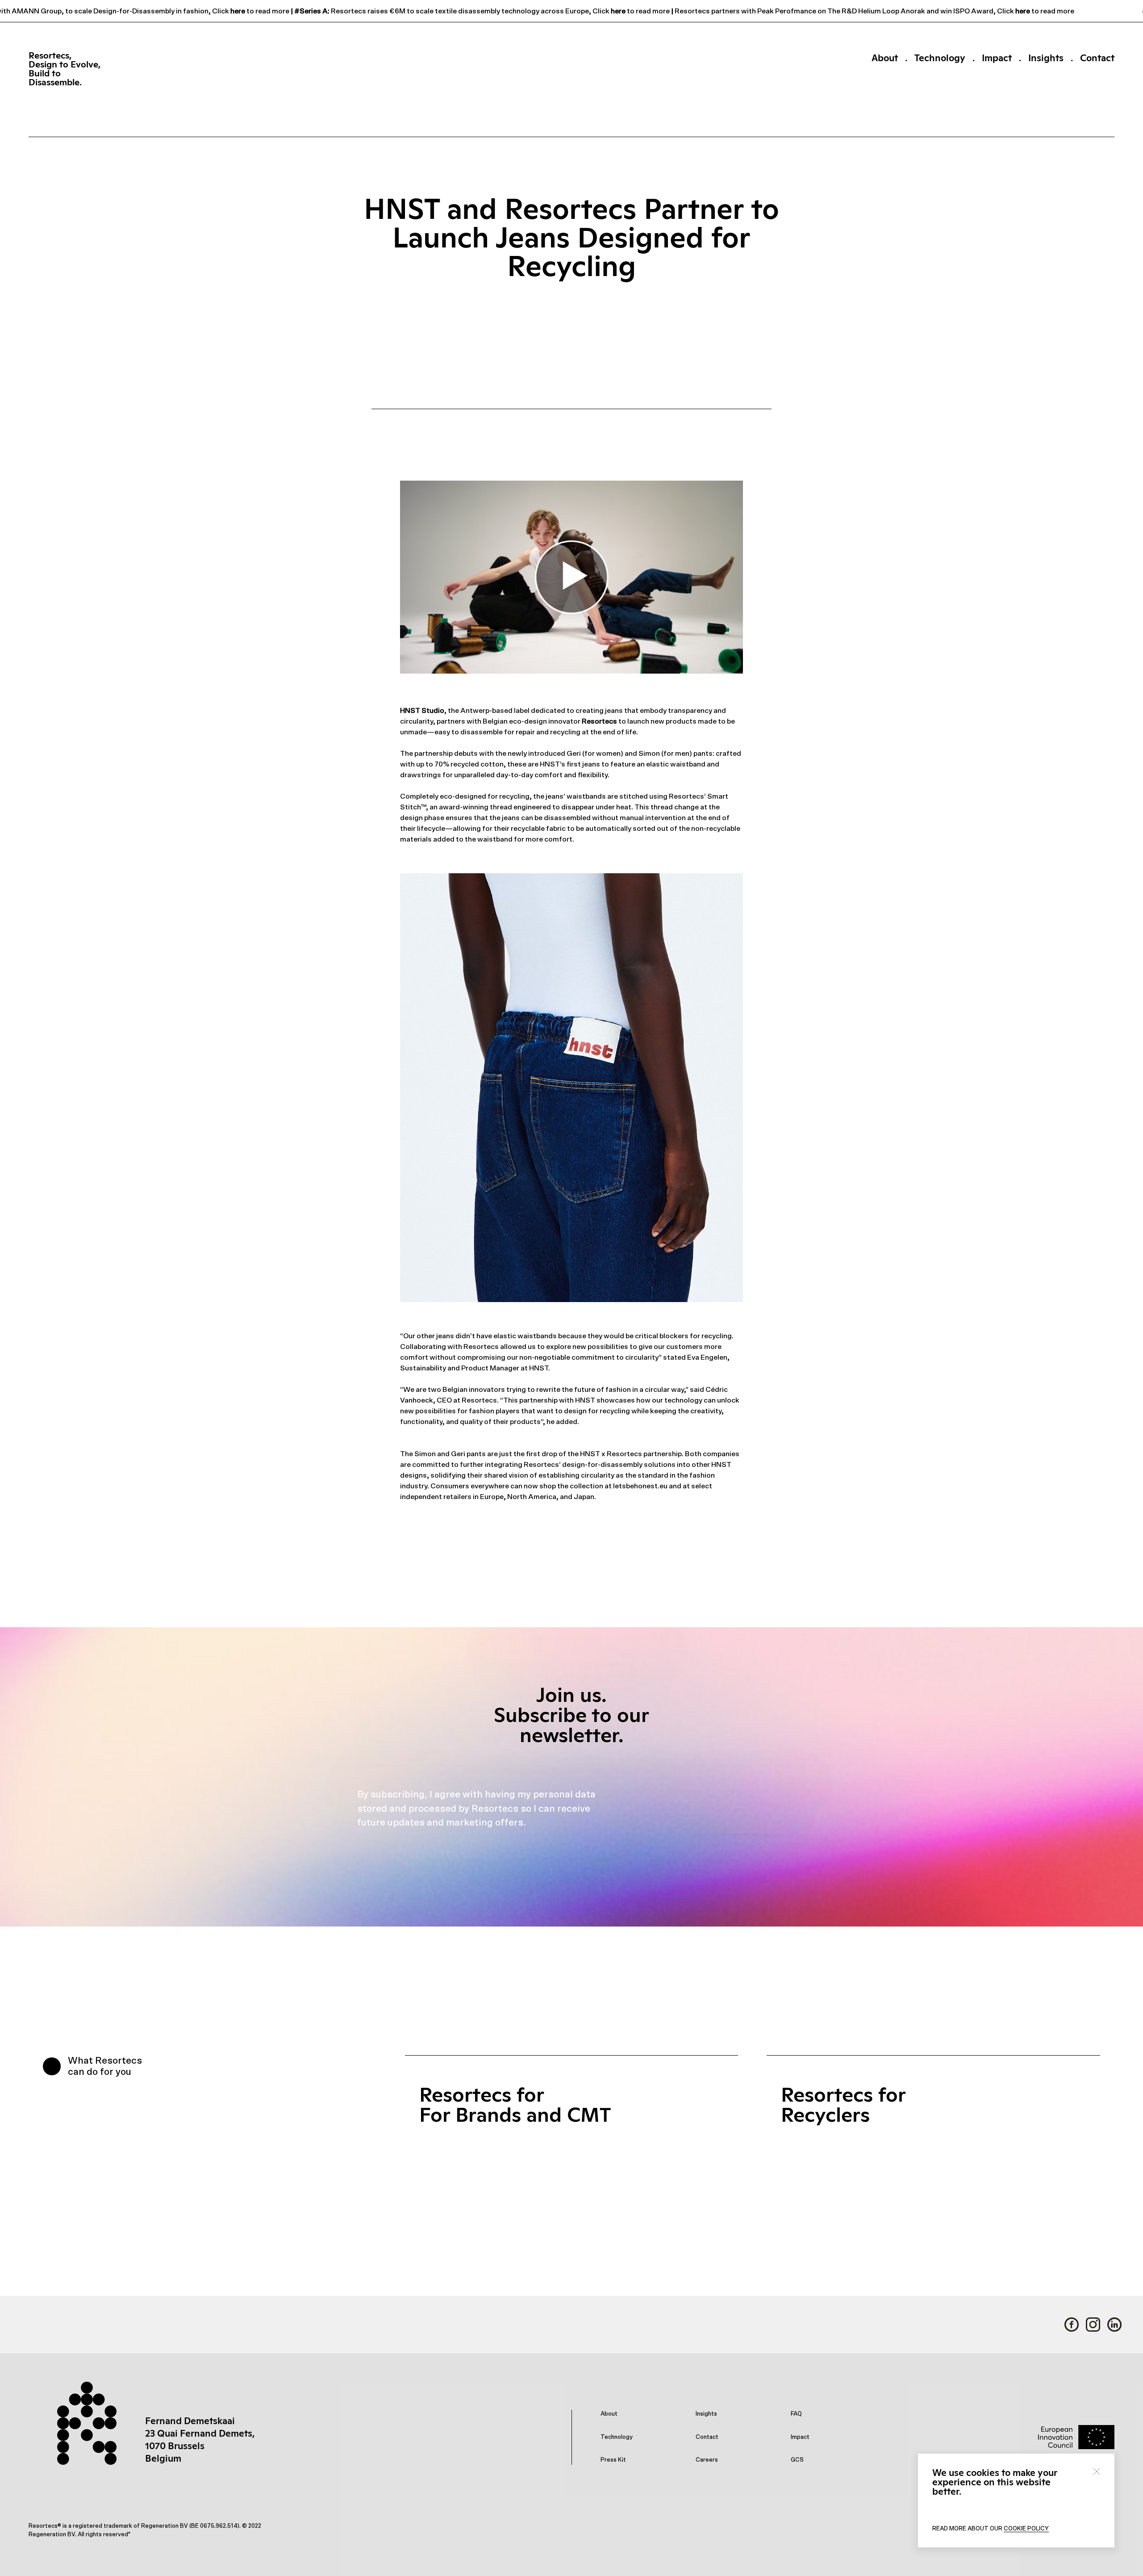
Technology (940, 58)
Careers (707, 2460)
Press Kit (613, 2460)
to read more (261, 11)
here (231, 11)
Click (215, 11)
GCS (797, 2460)
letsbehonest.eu (640, 1486)
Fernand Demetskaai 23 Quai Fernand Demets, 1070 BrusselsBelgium (200, 2440)
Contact (1097, 58)
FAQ (796, 2414)
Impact (997, 58)
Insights (1046, 58)
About (885, 58)
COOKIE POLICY (1026, 2529)
